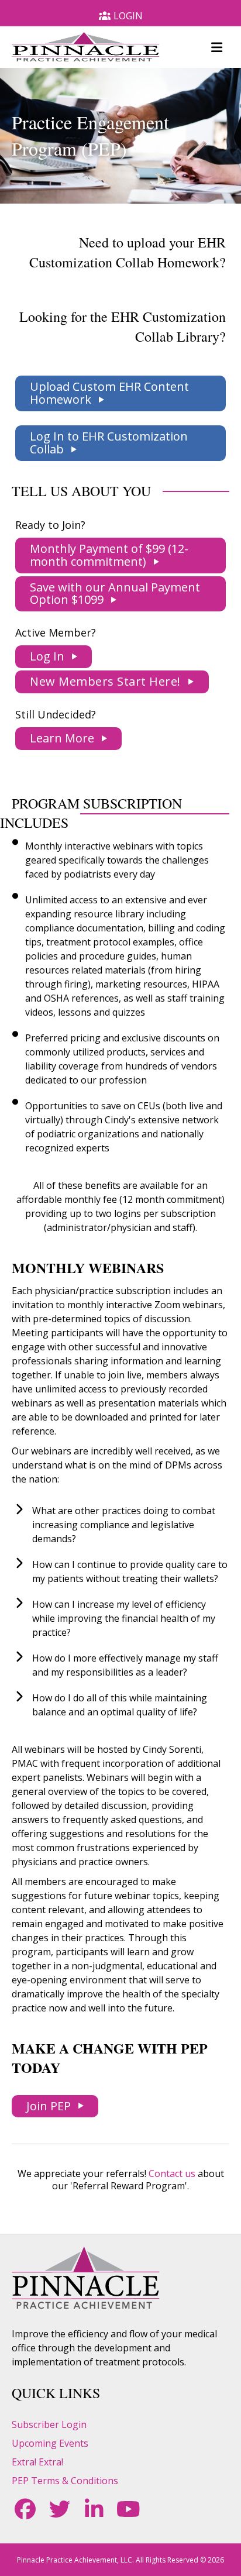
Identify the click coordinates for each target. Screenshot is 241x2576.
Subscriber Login (49, 2424)
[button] (120, 393)
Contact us (172, 2173)
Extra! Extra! (37, 2462)
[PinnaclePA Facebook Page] (25, 2509)
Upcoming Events (50, 2443)
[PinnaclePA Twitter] (59, 2509)
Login (128, 16)
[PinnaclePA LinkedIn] (94, 2509)
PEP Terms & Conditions (65, 2481)
